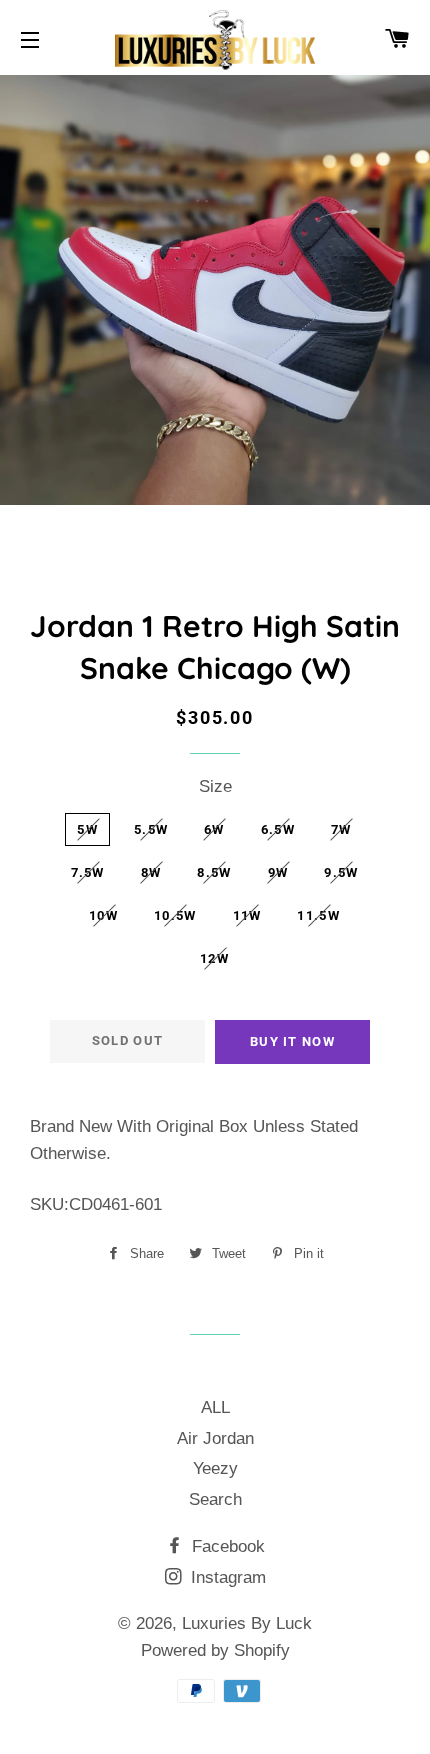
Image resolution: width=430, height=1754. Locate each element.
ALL (215, 1407)
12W (214, 958)
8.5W (214, 872)
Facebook (226, 1546)
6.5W (278, 829)
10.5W (175, 915)
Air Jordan (215, 1438)
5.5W (151, 829)
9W (278, 872)
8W (151, 872)
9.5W (341, 872)
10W (103, 915)
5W (87, 829)
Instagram (226, 1577)
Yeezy (215, 1468)
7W (341, 829)
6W (214, 829)
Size (215, 786)
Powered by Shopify (215, 1650)
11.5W (318, 915)
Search (215, 1499)
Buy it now (292, 1041)
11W (247, 915)
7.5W (88, 872)
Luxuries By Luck (247, 1623)
